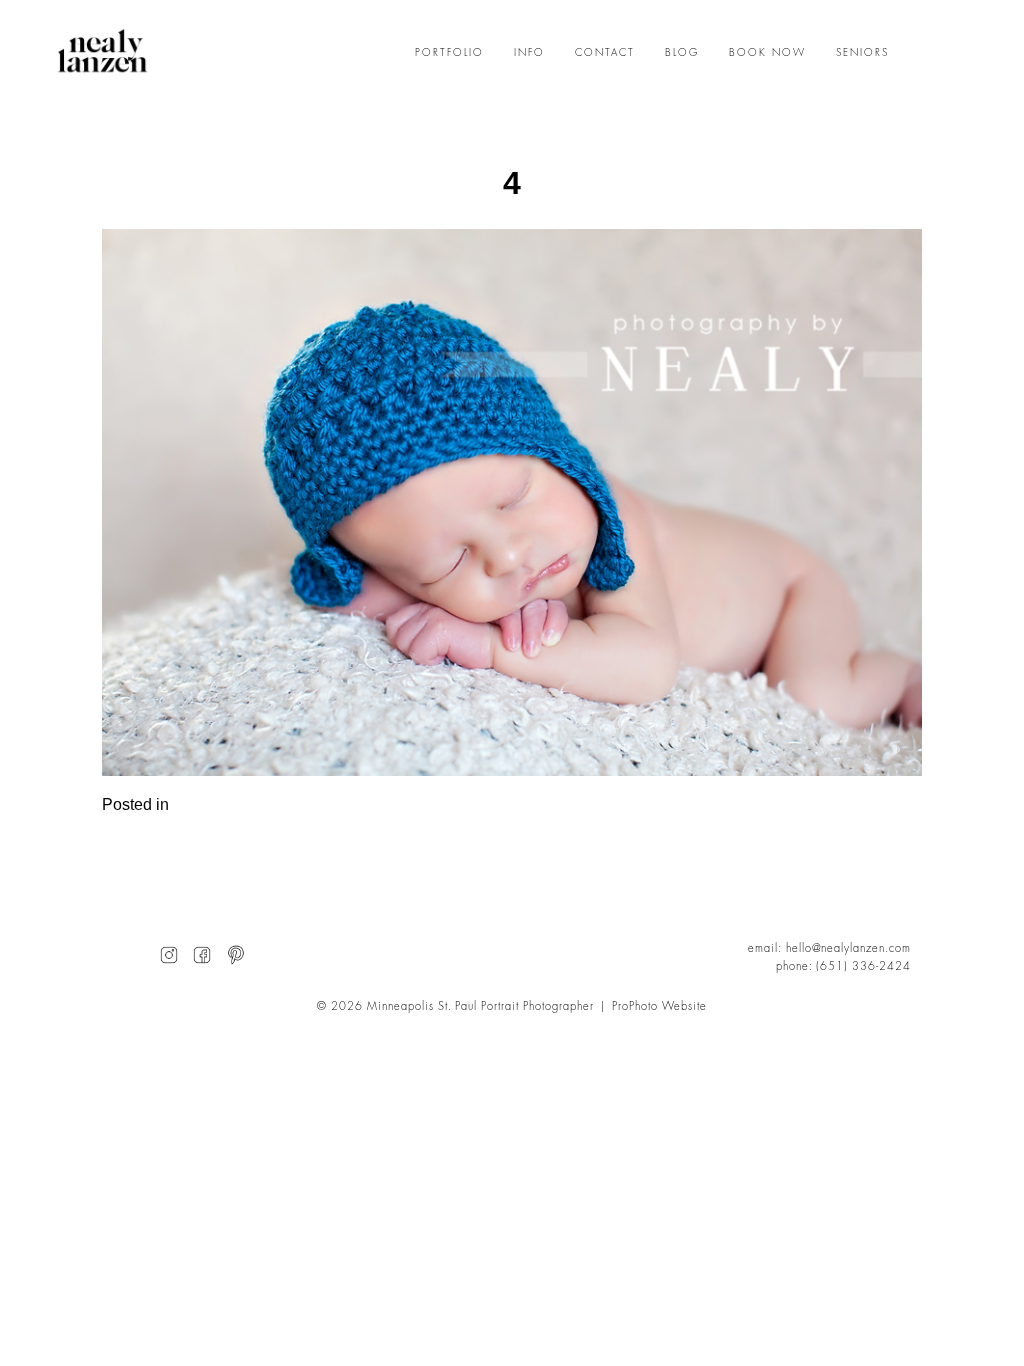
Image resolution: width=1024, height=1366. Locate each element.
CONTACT (605, 53)
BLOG (682, 53)
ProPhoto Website (659, 1006)
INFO (529, 53)
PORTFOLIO (449, 53)
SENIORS (862, 53)
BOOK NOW (767, 53)
